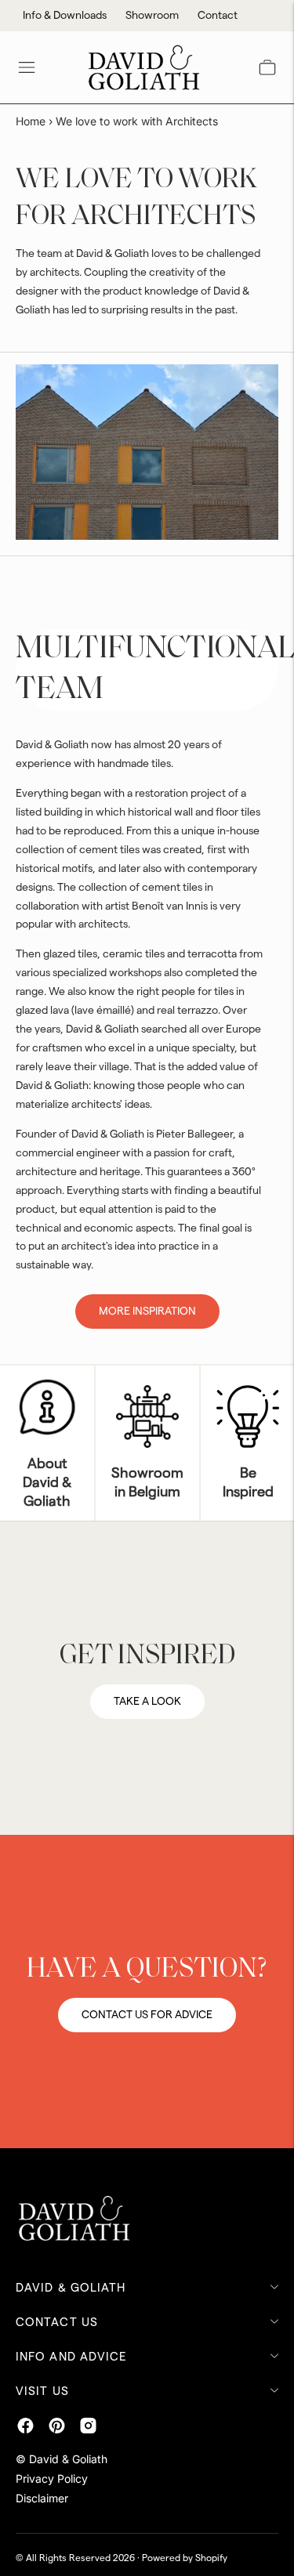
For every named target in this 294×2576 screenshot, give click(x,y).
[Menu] (27, 67)
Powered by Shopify (185, 2558)
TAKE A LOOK (147, 1702)
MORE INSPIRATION (147, 1312)
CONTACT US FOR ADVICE (147, 2015)
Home (31, 121)
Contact (218, 16)
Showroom (152, 16)
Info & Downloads (65, 16)
